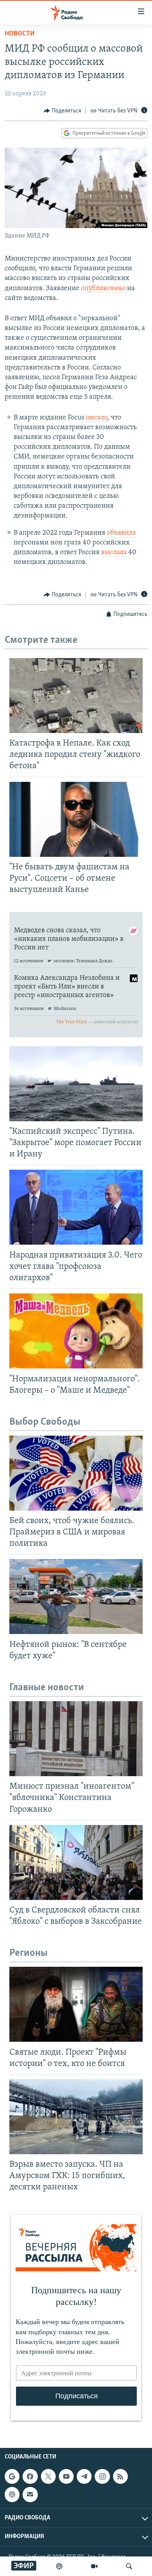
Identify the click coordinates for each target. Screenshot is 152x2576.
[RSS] (120, 2476)
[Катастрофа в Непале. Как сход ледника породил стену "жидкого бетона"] (76, 696)
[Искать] (129, 2566)
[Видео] (94, 2566)
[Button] (62, 111)
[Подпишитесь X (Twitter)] (48, 2476)
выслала (115, 553)
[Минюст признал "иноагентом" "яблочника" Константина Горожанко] (76, 1739)
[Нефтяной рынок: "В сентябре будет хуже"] (76, 1597)
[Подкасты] (12, 2494)
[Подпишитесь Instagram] (102, 2476)
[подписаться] (30, 2494)
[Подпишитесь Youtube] (66, 2476)
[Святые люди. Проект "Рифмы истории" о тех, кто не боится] (76, 2004)
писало (96, 418)
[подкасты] (59, 2566)
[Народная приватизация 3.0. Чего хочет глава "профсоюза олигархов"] (76, 1207)
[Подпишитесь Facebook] (30, 2476)
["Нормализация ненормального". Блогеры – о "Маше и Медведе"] (76, 1331)
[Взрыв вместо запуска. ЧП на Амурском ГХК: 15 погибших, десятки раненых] (76, 2117)
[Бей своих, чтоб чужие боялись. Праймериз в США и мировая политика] (76, 1473)
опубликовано (104, 289)
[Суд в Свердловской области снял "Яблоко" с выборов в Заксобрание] (76, 1862)
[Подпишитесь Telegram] (84, 2476)
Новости (20, 34)
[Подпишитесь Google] (12, 2476)
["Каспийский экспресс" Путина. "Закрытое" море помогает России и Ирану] (76, 1084)
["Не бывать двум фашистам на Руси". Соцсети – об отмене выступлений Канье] (76, 819)
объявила (121, 533)
